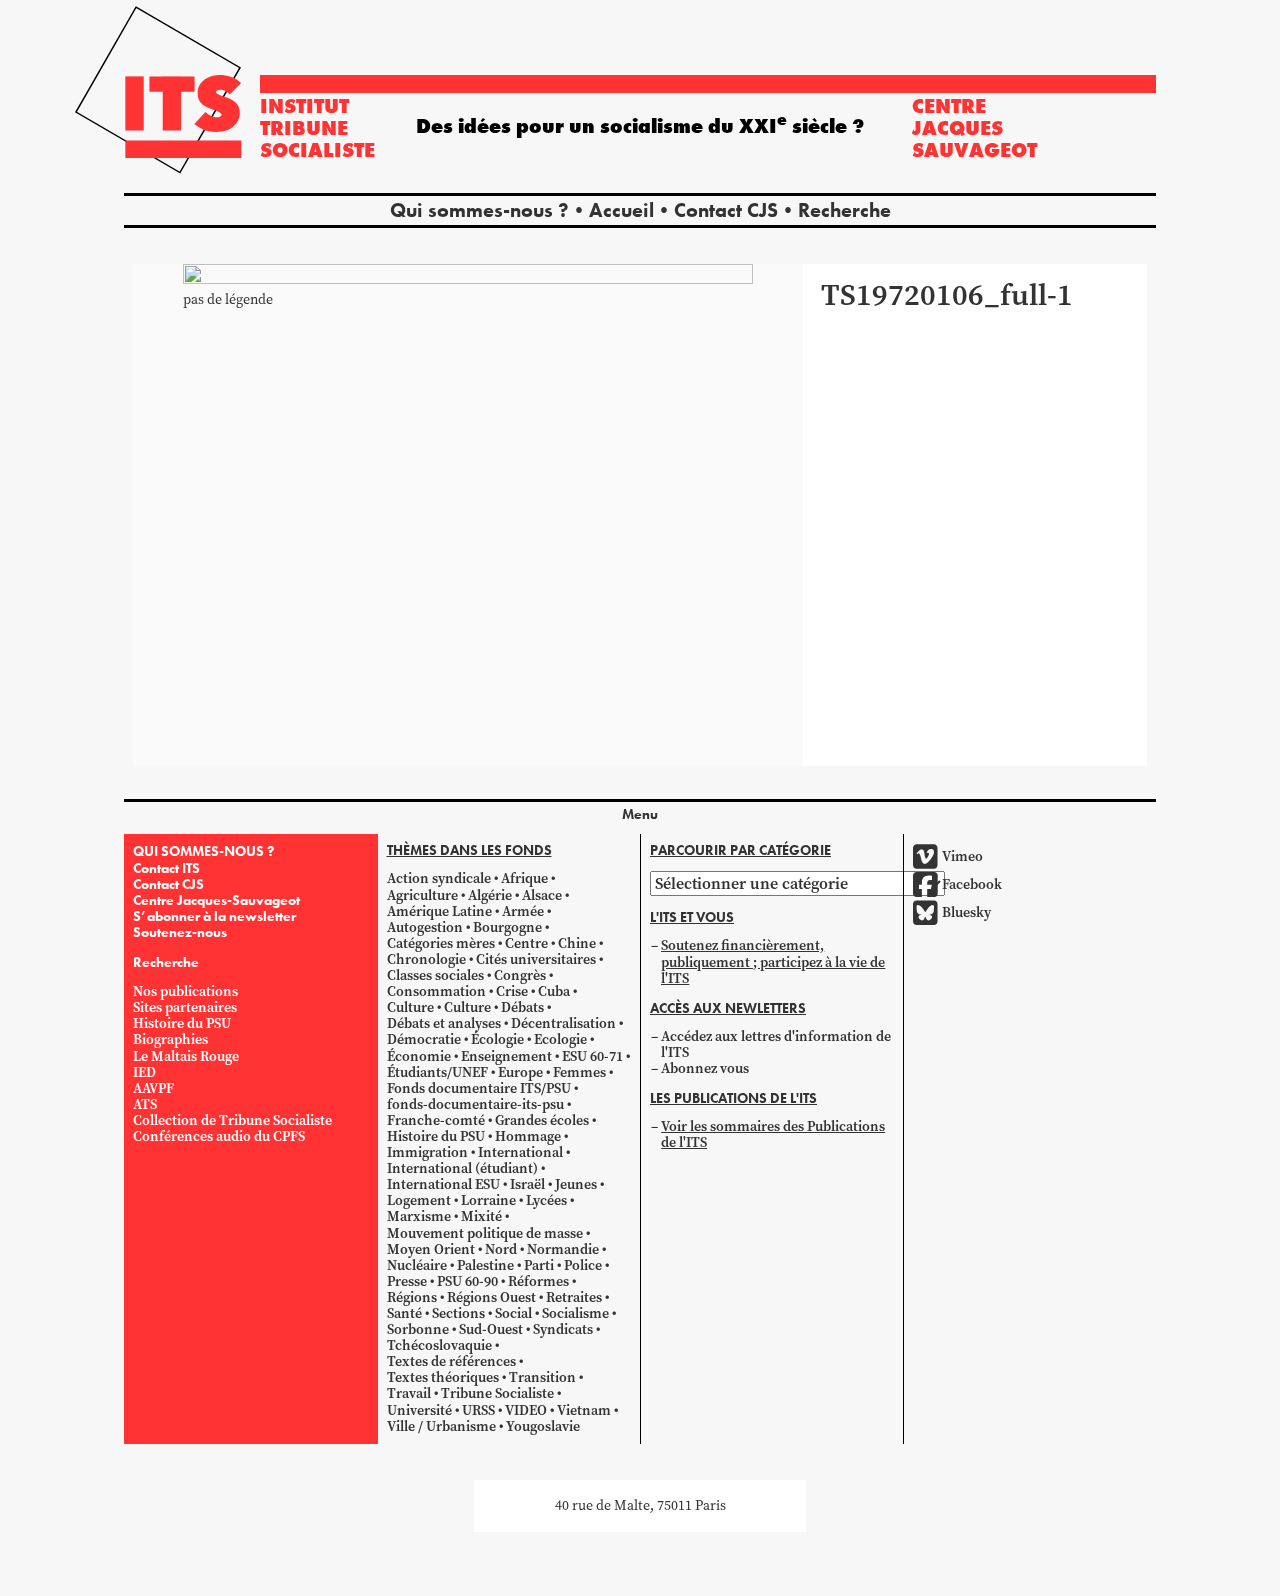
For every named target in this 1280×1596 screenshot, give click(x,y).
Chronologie (426, 959)
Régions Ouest (491, 1297)
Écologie (497, 1039)
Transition (542, 1377)
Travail (409, 1393)
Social (513, 1313)
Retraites (574, 1297)
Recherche (844, 210)
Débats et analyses (444, 1023)
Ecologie (560, 1039)
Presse (407, 1281)
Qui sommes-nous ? (479, 210)
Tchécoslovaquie (439, 1345)
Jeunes (576, 1184)
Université (419, 1410)
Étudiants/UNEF (437, 1072)
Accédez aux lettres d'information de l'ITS (776, 1044)
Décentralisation (563, 1023)
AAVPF (153, 1088)
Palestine (485, 1265)
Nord (501, 1249)
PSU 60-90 (467, 1281)
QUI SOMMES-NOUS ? (203, 851)
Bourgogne (507, 927)
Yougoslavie (543, 1426)
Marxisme (419, 1216)
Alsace (542, 895)
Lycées (546, 1200)
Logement (419, 1200)
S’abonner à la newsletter (214, 916)
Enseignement (506, 1056)
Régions (412, 1297)
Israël (527, 1184)
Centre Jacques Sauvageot (974, 128)
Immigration (427, 1152)
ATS (145, 1104)
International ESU (443, 1184)
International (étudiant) (462, 1168)
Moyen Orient (431, 1249)
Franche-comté (436, 1120)
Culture (410, 1007)
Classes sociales (435, 975)
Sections (458, 1313)
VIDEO (526, 1410)
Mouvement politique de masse (485, 1233)
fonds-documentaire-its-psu (475, 1104)
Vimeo (962, 856)
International (520, 1152)
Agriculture (422, 895)
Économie (419, 1056)
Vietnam (584, 1410)
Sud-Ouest (491, 1329)
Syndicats (563, 1329)
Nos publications (185, 991)
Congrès (520, 975)
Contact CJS (726, 210)
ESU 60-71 (592, 1056)
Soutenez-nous (180, 932)
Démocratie (424, 1039)
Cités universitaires (536, 959)
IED (144, 1072)
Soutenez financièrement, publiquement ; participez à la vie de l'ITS (773, 961)
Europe (520, 1072)
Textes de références (451, 1361)
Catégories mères (441, 943)
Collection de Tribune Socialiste (232, 1120)
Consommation (436, 991)
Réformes (538, 1281)
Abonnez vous (705, 1068)
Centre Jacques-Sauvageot (216, 900)
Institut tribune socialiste (317, 128)
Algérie (490, 895)
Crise (512, 991)
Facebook (972, 884)
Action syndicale (439, 878)
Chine (577, 943)
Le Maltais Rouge (186, 1056)
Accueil (621, 210)
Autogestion (425, 927)
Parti (539, 1265)
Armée (523, 911)
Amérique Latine (439, 911)
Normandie (563, 1249)
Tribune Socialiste (497, 1393)
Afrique (524, 878)
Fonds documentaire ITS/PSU (479, 1088)
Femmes (579, 1072)
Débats (522, 1007)
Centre (526, 943)
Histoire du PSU (182, 1023)
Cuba (554, 991)
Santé (404, 1313)
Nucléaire (417, 1265)
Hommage (528, 1136)
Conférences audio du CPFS (219, 1136)
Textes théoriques (443, 1377)
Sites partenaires (185, 1007)
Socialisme (575, 1313)
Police (583, 1265)
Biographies (170, 1039)
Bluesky (966, 912)
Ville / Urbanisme (441, 1426)
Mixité (481, 1216)
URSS (478, 1410)
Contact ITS (166, 868)
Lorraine (488, 1200)
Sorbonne (418, 1329)
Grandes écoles (542, 1120)
